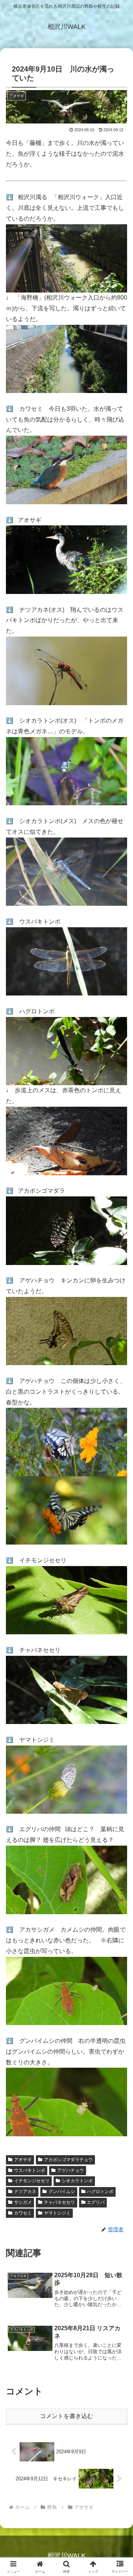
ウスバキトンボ (30, 2170)
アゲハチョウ (71, 2170)
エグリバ (96, 2202)
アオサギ (23, 2160)
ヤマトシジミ (57, 2213)
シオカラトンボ (77, 2181)
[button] (119, 1544)
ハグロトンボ (100, 2192)
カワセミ (23, 2213)
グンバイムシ (62, 2192)
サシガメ (23, 2202)
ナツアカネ (25, 2192)
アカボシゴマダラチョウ (68, 2160)
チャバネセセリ (59, 2202)
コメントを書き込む (66, 2416)
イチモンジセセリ (32, 2181)
